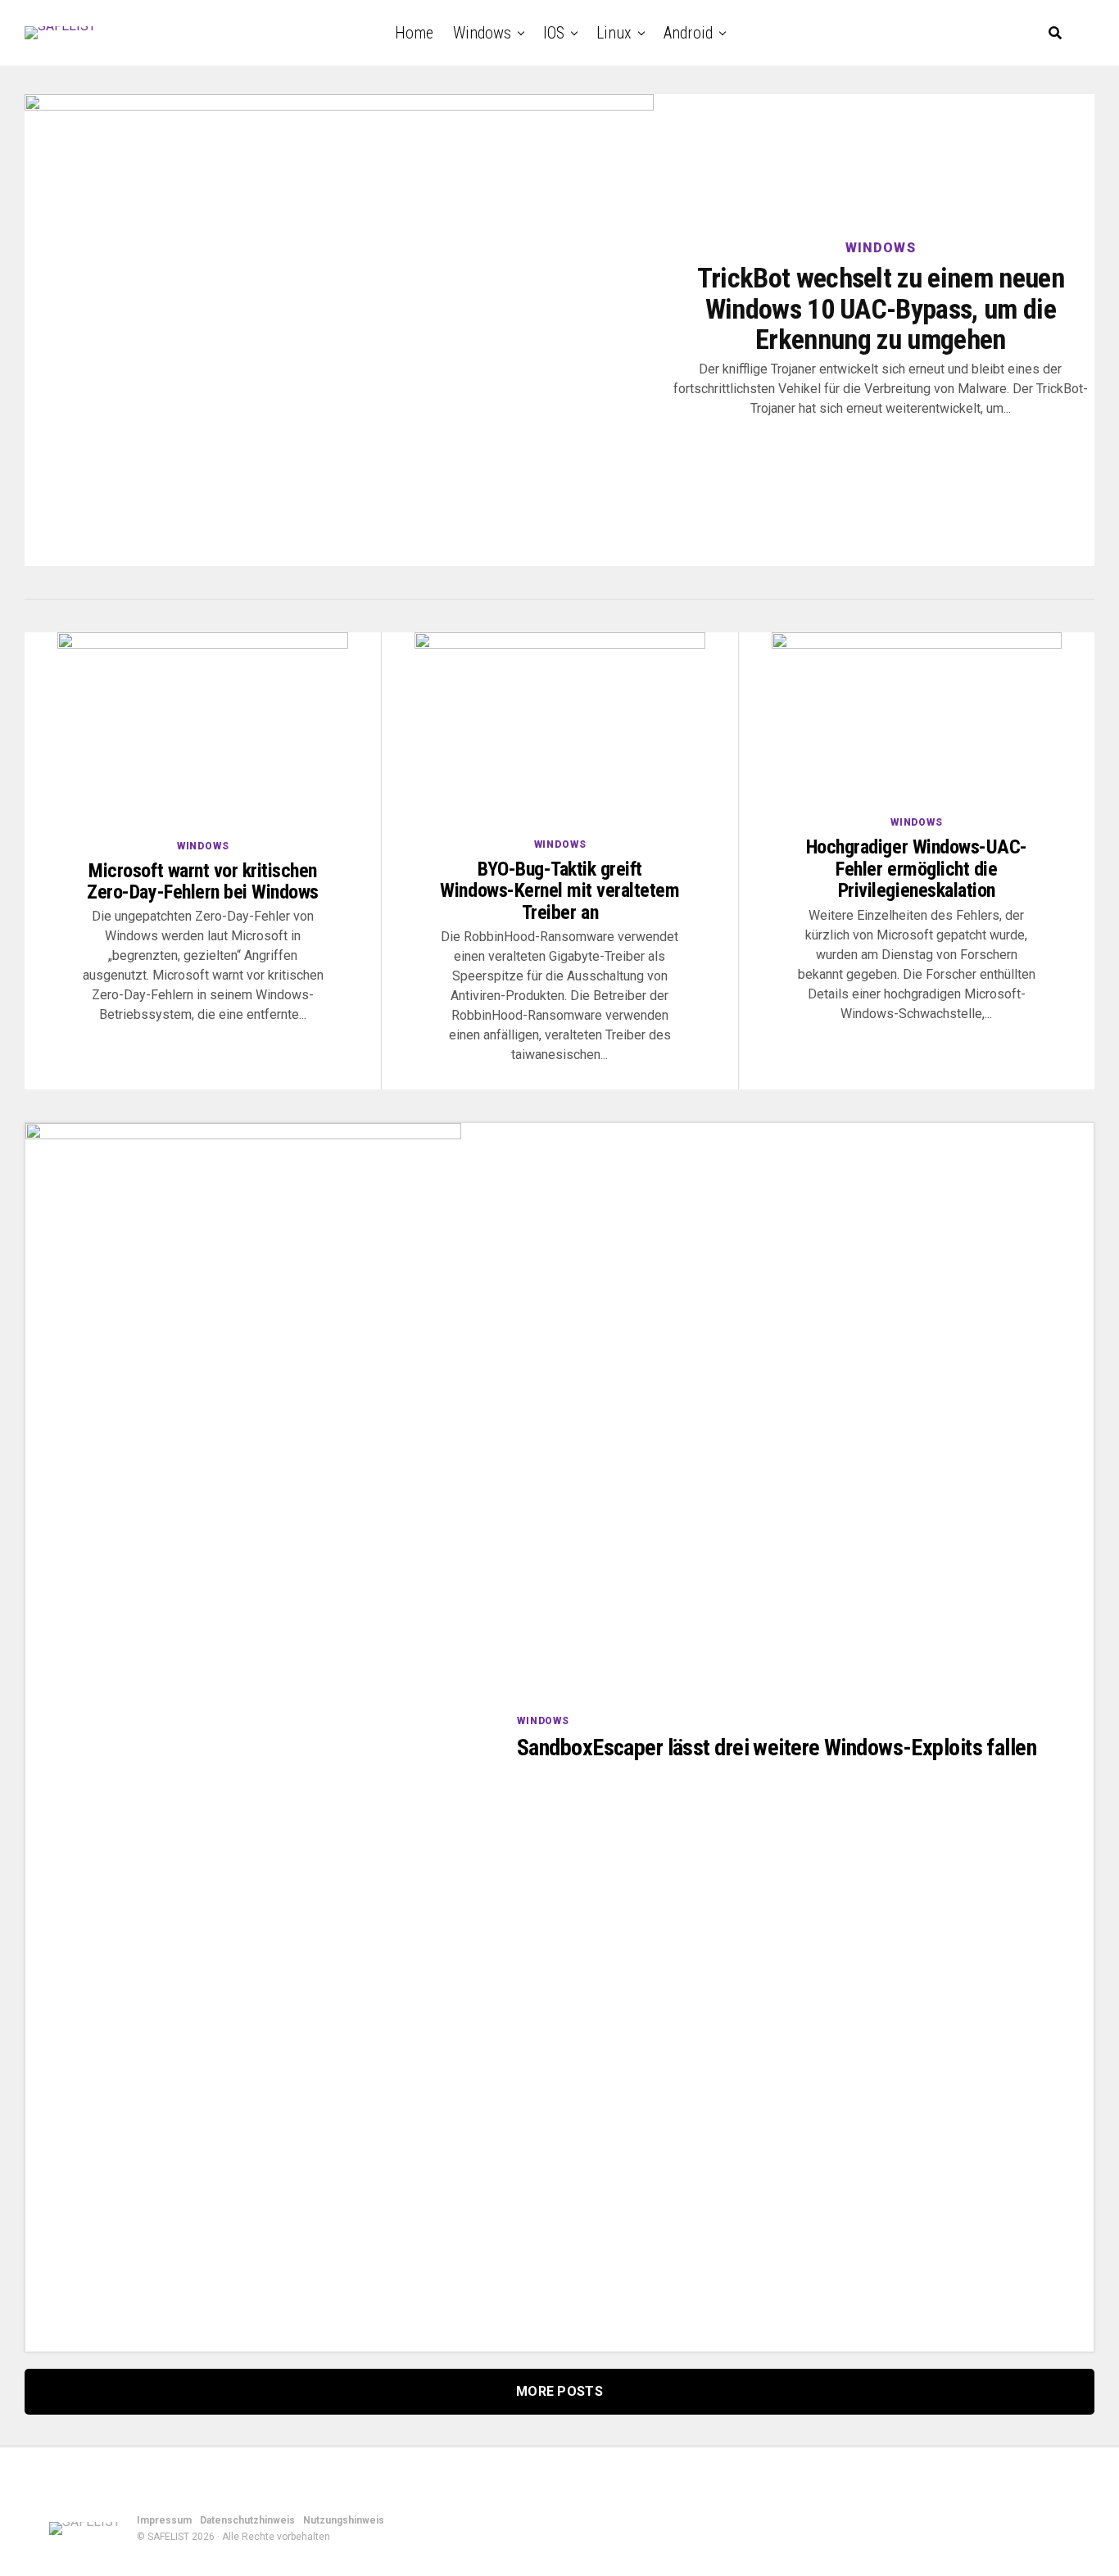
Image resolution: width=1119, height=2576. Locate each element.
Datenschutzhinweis (247, 2520)
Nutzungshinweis (344, 2520)
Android (688, 33)
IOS (554, 33)
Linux (614, 33)
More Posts (559, 2391)
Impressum (164, 2520)
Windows (482, 33)
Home (414, 33)
